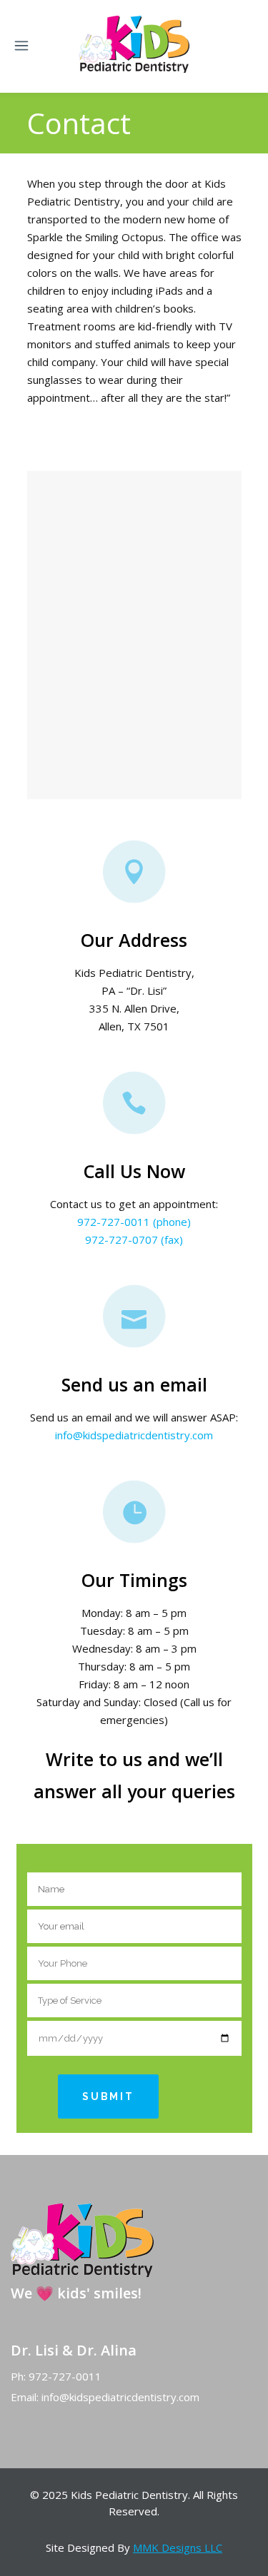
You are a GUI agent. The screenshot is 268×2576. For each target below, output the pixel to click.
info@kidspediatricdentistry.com (134, 1435)
